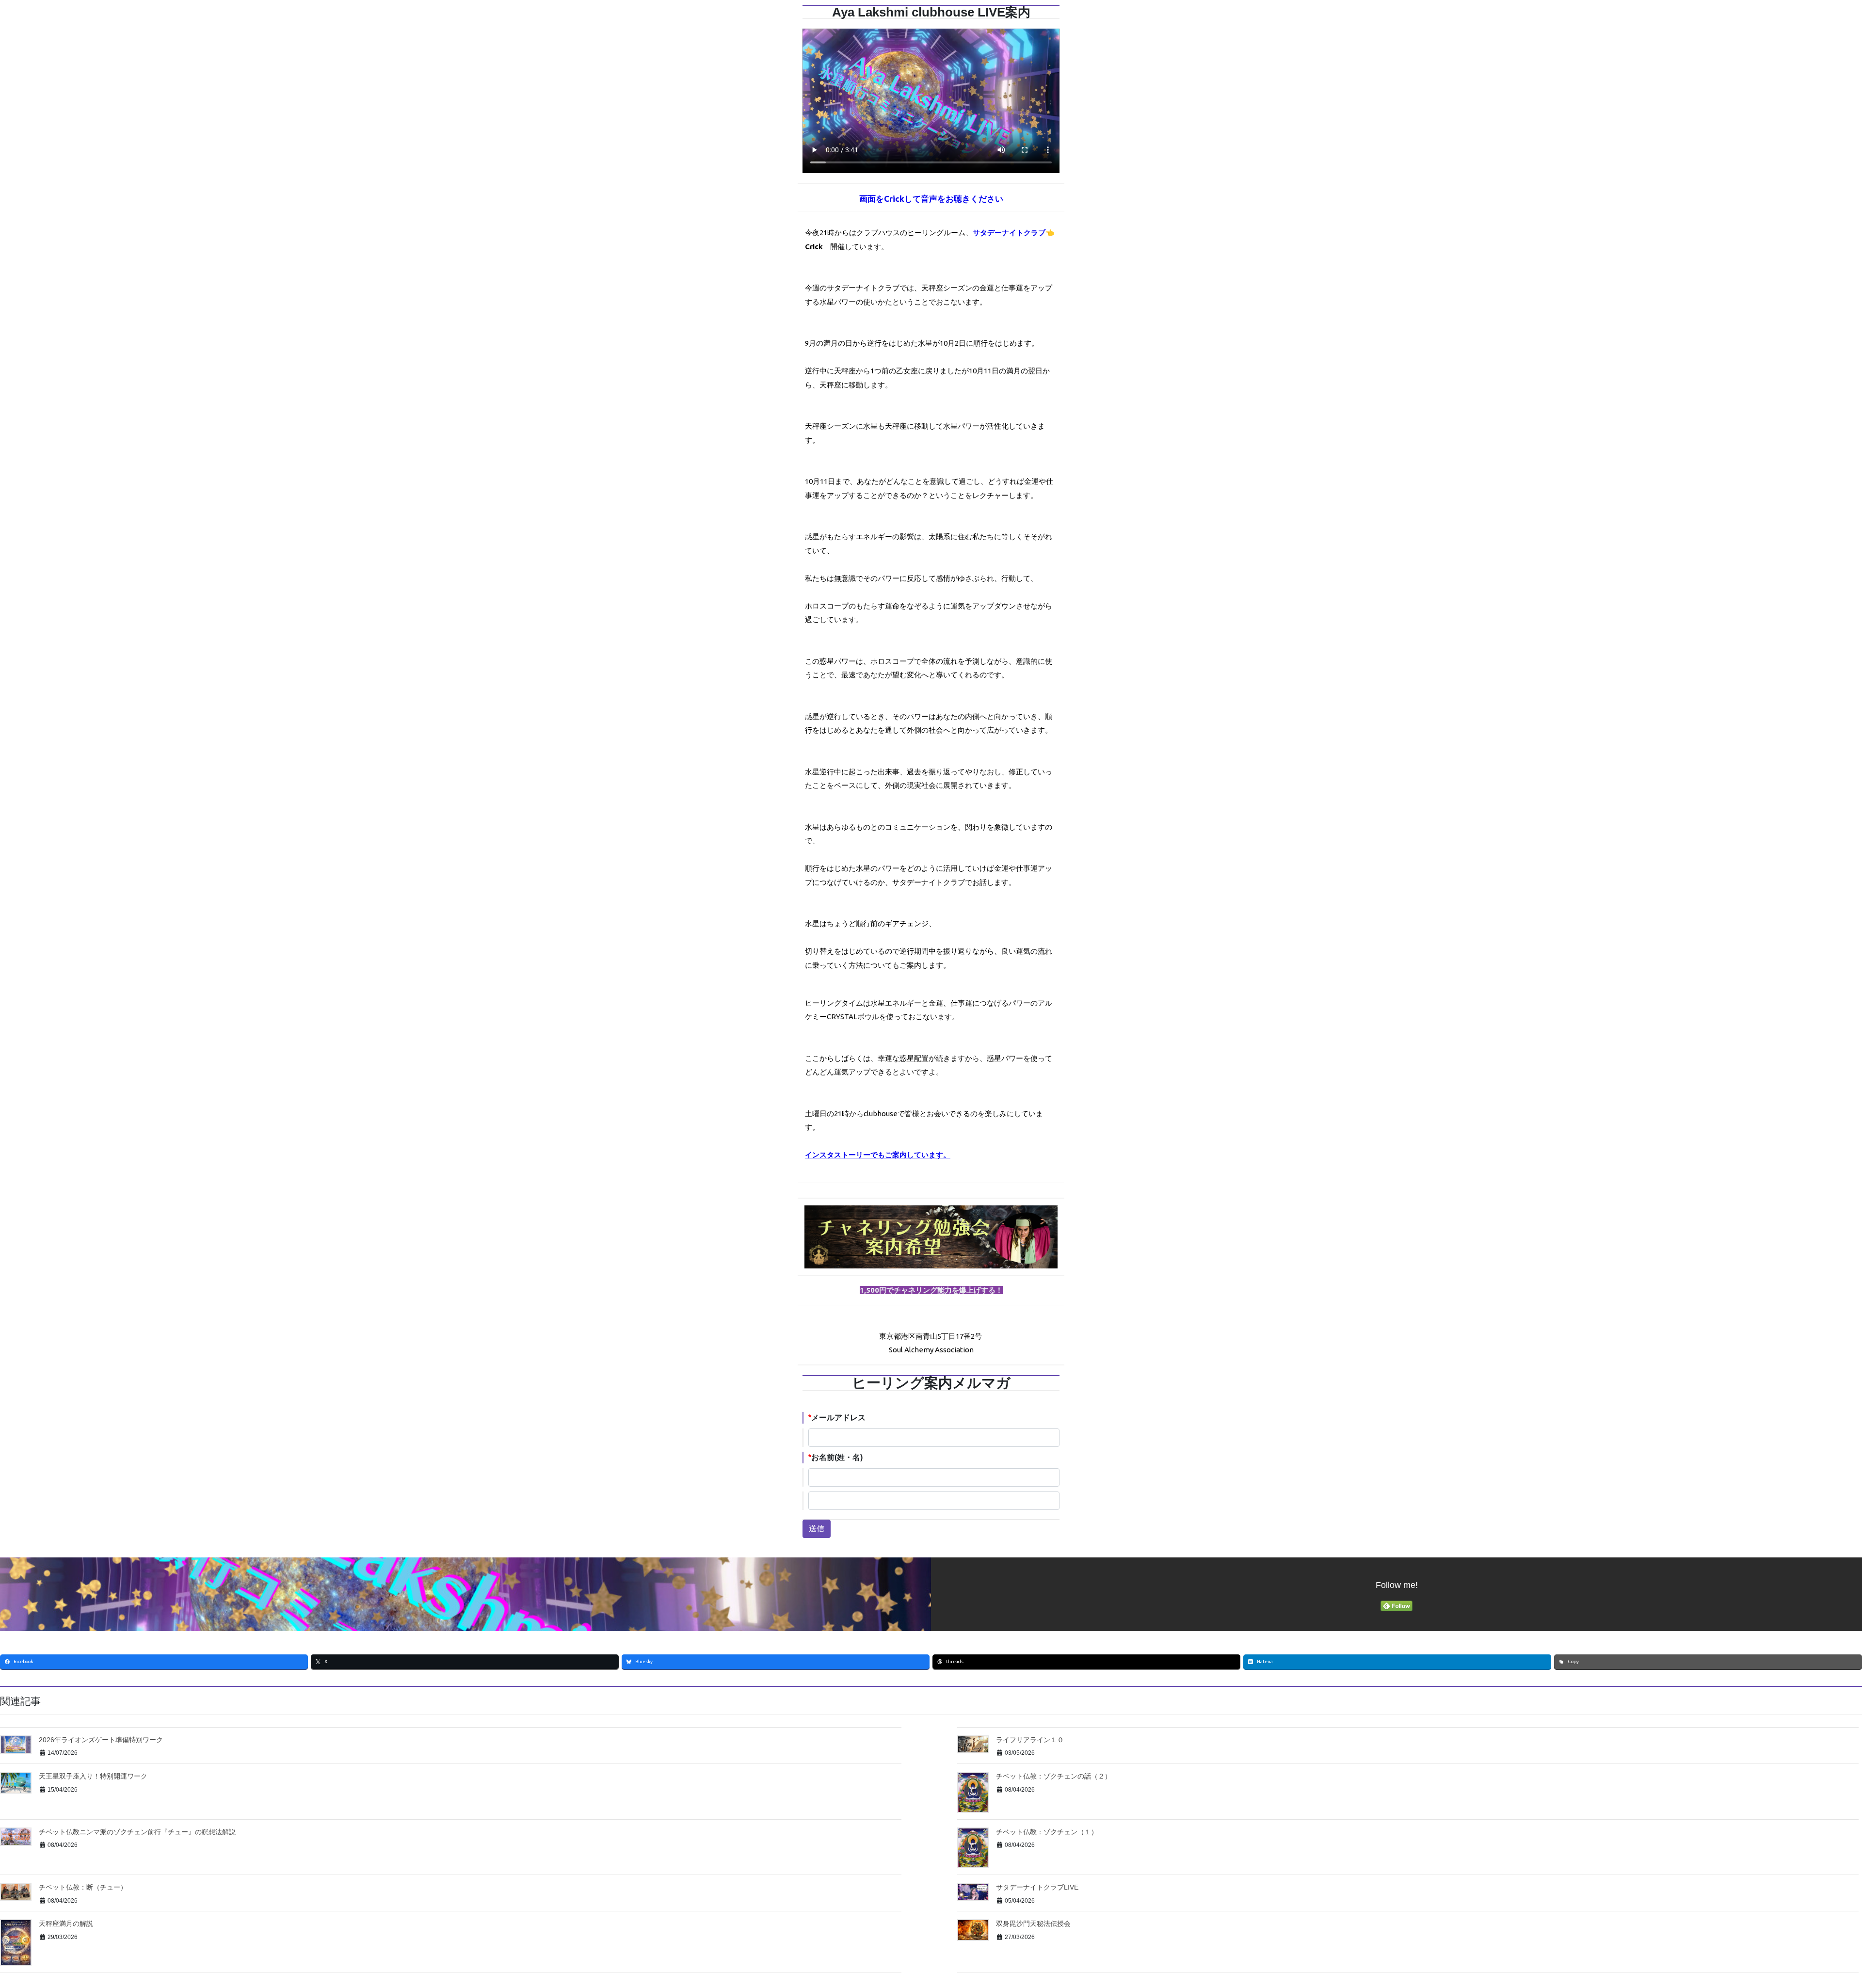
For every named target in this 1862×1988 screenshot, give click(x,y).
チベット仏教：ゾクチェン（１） (1047, 1832)
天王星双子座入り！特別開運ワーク (93, 1776)
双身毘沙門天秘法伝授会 (1033, 1924)
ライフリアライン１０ (1030, 1740)
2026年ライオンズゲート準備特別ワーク (101, 1740)
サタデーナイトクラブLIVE (1037, 1887)
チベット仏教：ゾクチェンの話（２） (1054, 1776)
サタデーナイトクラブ (1009, 232)
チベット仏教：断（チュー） (83, 1887)
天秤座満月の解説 (66, 1924)
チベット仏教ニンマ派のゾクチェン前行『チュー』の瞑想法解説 (137, 1832)
